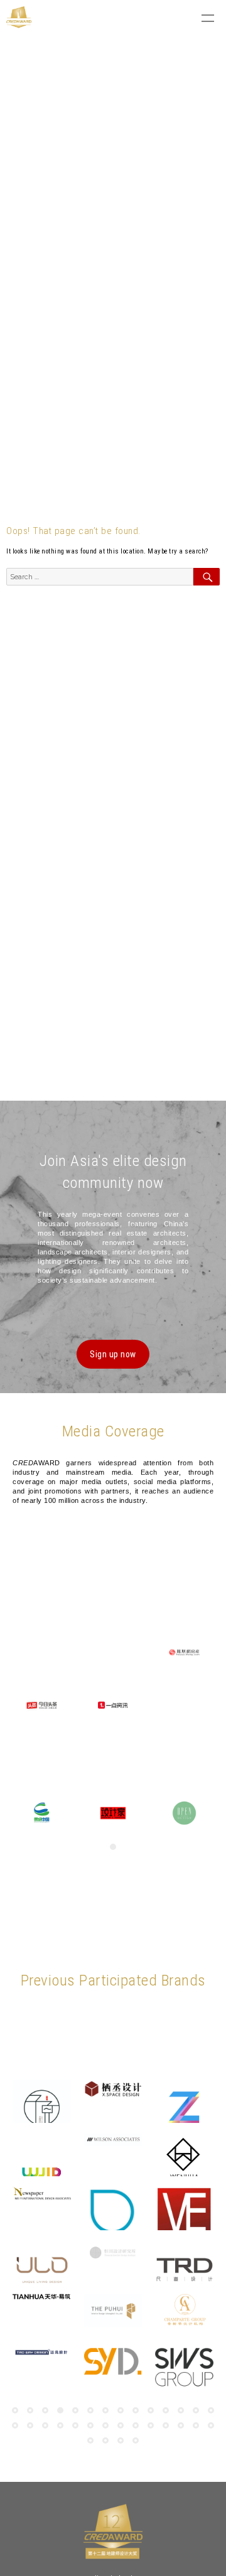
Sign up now (113, 1354)
